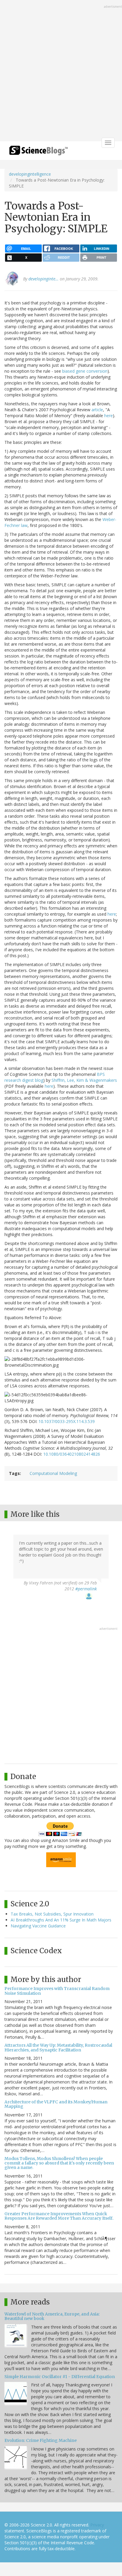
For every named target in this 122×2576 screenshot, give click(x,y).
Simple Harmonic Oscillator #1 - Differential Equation (60, 2377)
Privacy (97, 2525)
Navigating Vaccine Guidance (38, 1926)
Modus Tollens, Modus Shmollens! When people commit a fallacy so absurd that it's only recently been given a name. (59, 2163)
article (97, 410)
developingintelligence (30, 174)
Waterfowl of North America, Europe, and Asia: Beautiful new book (52, 2316)
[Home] (38, 152)
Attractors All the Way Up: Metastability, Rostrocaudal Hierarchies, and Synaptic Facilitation (58, 2047)
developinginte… (44, 279)
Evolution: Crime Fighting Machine (41, 2440)
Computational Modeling (53, 1473)
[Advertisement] (61, 71)
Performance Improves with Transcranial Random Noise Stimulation (57, 1991)
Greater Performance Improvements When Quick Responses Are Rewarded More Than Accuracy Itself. (59, 2216)
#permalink (86, 1589)
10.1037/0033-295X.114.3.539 (67, 1421)
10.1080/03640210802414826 (72, 1454)
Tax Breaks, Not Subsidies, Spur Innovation (52, 1914)
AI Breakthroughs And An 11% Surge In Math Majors (61, 1920)
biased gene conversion (85, 371)
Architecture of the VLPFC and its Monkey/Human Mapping (56, 2104)
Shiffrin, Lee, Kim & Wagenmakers (84, 1080)
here (109, 416)
